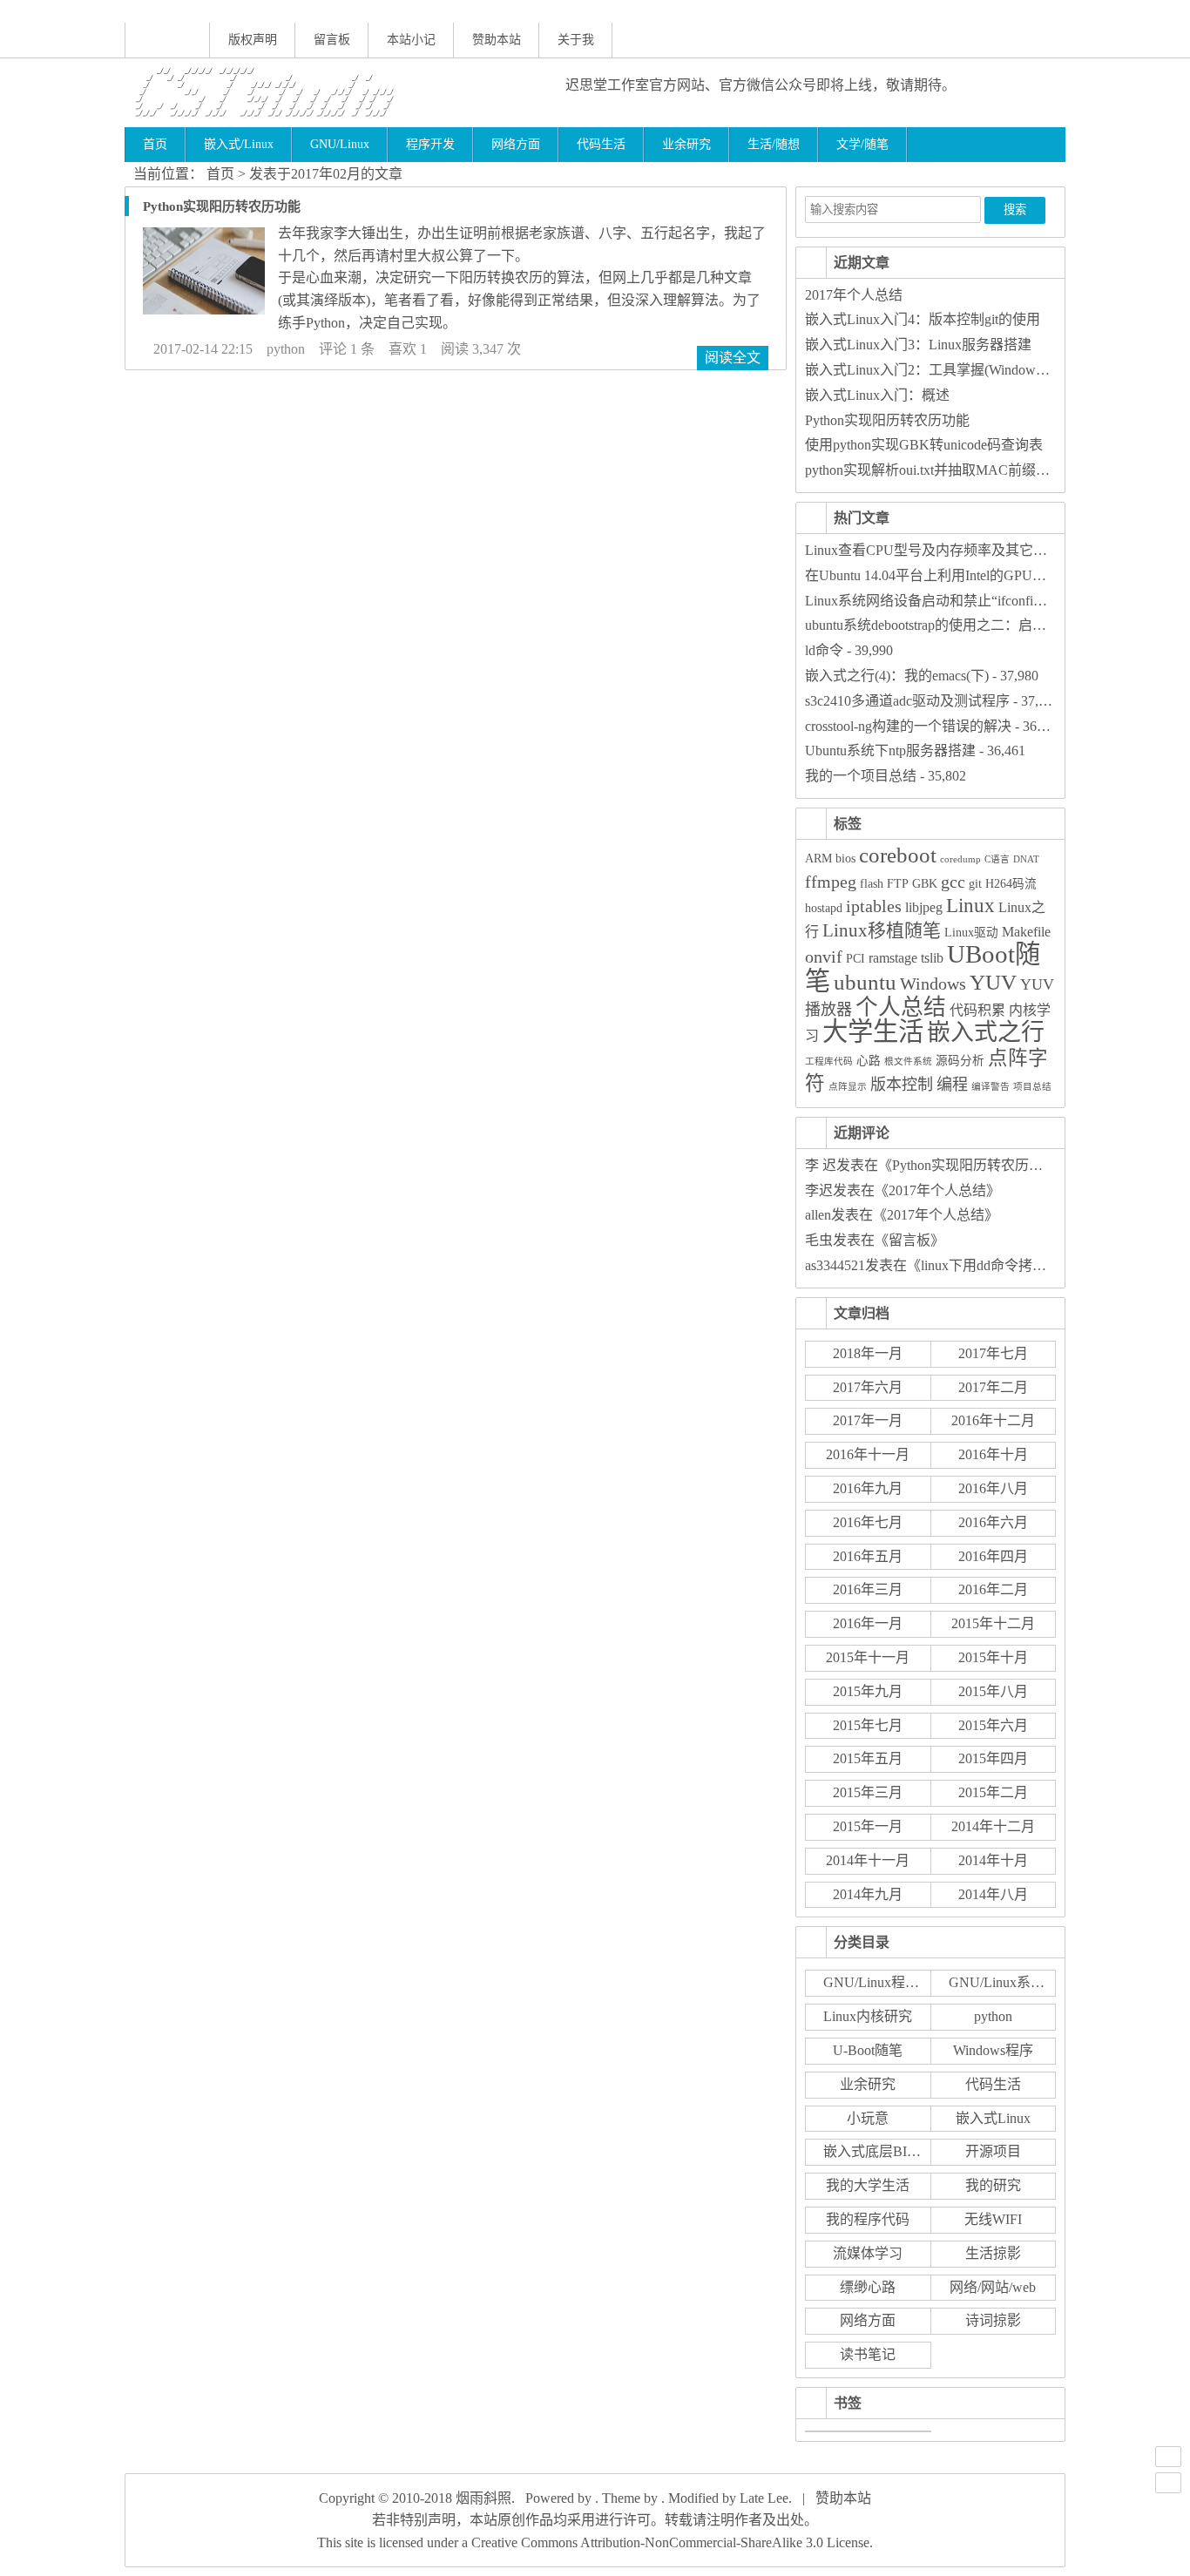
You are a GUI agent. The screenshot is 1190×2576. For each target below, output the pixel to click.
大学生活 (873, 1031)
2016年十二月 (993, 1420)
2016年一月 (868, 1623)
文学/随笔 (862, 144)
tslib (932, 958)
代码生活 (601, 144)
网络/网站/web (993, 2287)
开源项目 (993, 2151)
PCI (855, 959)
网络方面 (516, 144)
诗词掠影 (993, 2320)
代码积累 (977, 1010)
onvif (824, 957)
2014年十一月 (868, 1860)
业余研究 (686, 144)
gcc (953, 882)
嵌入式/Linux (239, 144)
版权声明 (253, 40)
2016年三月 (868, 1589)
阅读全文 (733, 358)
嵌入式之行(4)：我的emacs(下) (897, 676)
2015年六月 (993, 1725)
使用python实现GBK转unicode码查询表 (924, 445)
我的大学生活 (868, 2185)
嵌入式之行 (986, 1032)
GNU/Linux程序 (871, 1982)
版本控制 (902, 1085)
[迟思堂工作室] (331, 92)
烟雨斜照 (483, 2498)
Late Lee (764, 2498)
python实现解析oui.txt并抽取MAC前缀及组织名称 (955, 470)
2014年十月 (993, 1860)
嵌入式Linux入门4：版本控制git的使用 (923, 319)
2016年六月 (993, 1522)
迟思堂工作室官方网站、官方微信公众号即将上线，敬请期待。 (761, 85)
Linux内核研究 (868, 2016)
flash (872, 884)
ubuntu (865, 982)
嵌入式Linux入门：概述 (877, 395)
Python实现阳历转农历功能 (222, 206)
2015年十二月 (993, 1623)
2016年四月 (993, 1556)
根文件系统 (908, 1062)
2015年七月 (868, 1725)
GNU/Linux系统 (997, 1982)
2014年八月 (993, 1894)
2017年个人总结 (854, 295)
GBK (925, 884)
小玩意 (868, 2118)
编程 (952, 1085)
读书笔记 (868, 2354)
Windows (933, 984)
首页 (155, 144)
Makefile (1026, 932)
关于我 (576, 40)
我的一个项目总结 (861, 776)
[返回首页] (167, 40)
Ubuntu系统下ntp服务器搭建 (890, 750)
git (975, 884)
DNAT (1026, 859)
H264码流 (1011, 884)
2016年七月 (868, 1522)
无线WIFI (993, 2219)
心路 (869, 1061)
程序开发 (430, 144)
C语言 (997, 859)
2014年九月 (868, 1894)
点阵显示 (848, 1087)
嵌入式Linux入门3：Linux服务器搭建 (918, 345)
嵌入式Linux (993, 2118)
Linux (970, 906)
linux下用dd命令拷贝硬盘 (997, 1265)
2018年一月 (868, 1353)
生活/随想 (774, 144)
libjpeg (924, 907)
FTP (898, 884)
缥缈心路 (868, 2287)
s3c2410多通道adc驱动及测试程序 (907, 701)
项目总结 (1032, 1087)
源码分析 (960, 1061)
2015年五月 (868, 1758)
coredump (960, 859)
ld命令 (824, 650)
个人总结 (901, 1007)
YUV (993, 982)
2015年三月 (868, 1792)
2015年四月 (993, 1758)
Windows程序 (993, 2050)
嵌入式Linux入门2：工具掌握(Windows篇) (932, 370)
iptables (874, 906)
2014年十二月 (993, 1826)
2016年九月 (868, 1488)
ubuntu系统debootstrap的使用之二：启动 (926, 625)
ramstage (893, 958)
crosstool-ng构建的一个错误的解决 (908, 726)
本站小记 (411, 40)
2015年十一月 (868, 1657)
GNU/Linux (340, 144)
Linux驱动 (971, 933)
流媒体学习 (868, 2253)
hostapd (824, 908)
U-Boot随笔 (868, 2050)
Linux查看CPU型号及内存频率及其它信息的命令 (954, 550)
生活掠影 (993, 2253)
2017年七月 (993, 1353)
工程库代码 (829, 1062)
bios (845, 859)
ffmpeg (831, 882)
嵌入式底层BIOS (874, 2151)
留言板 (332, 40)
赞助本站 (497, 40)
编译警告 (991, 1087)
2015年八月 (993, 1691)
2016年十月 (993, 1454)
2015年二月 (993, 1792)
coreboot (898, 855)
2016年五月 (868, 1556)
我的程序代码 (868, 2219)
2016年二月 (993, 1589)
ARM (818, 859)
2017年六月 (868, 1387)
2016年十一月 (868, 1454)
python (286, 349)
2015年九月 (868, 1691)
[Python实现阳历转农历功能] (204, 310)
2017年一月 (868, 1420)
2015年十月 (993, 1657)
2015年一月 (868, 1826)
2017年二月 (993, 1387)
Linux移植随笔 (882, 930)
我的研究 (993, 2185)
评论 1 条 (347, 349)
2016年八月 (993, 1488)
